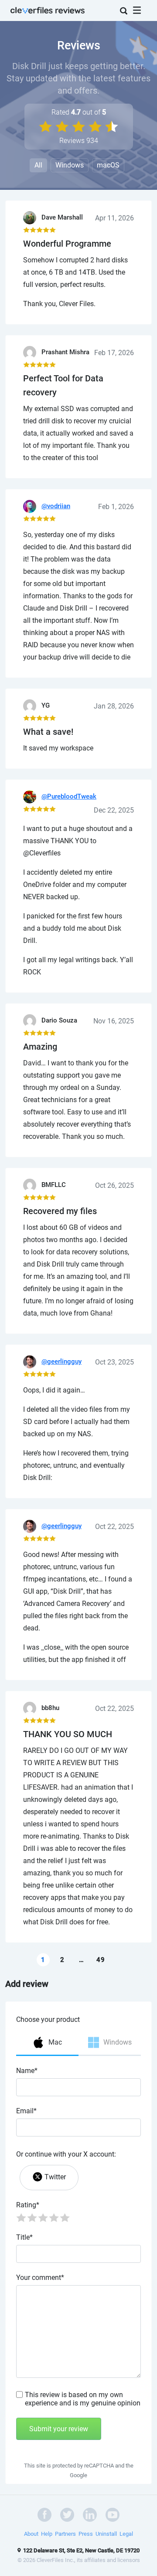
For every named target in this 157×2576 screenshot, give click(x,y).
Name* (27, 2071)
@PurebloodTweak (69, 796)
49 (101, 1960)
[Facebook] (44, 2514)
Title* (24, 2237)
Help (47, 2534)
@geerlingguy (61, 1361)
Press (86, 2534)
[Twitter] (67, 2514)
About (31, 2534)
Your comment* (40, 2278)
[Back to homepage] (48, 9)
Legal (126, 2534)
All (38, 165)
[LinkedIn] (90, 2514)
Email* (26, 2111)
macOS (108, 165)
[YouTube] (113, 2514)
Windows (70, 165)
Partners (65, 2534)
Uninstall (106, 2534)
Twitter (55, 2177)
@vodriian (56, 506)
